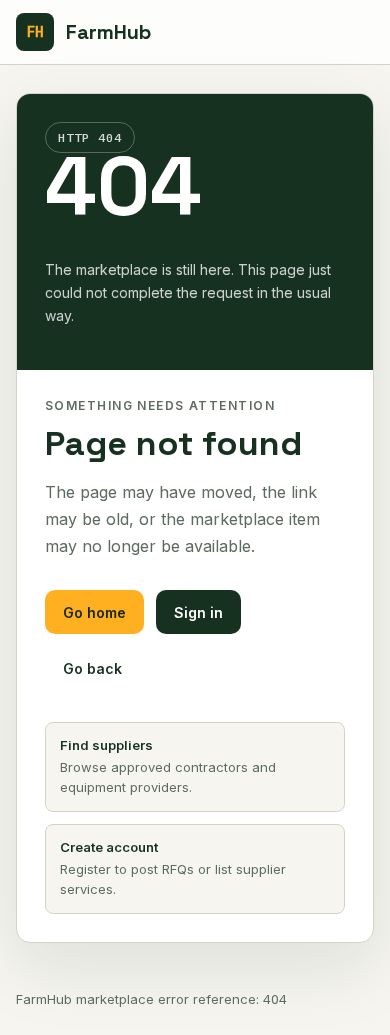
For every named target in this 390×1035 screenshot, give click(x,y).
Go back (92, 668)
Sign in (198, 612)
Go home (94, 612)
